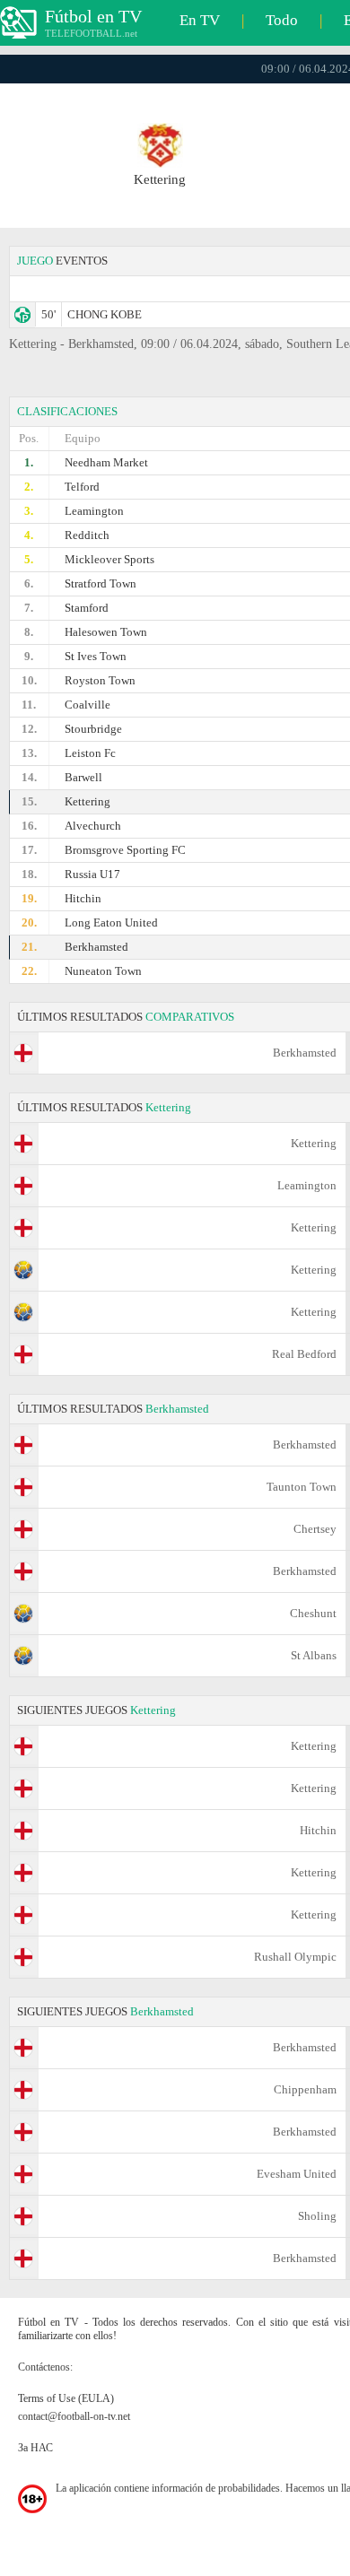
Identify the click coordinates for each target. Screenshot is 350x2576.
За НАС (35, 2448)
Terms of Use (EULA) (66, 2398)
